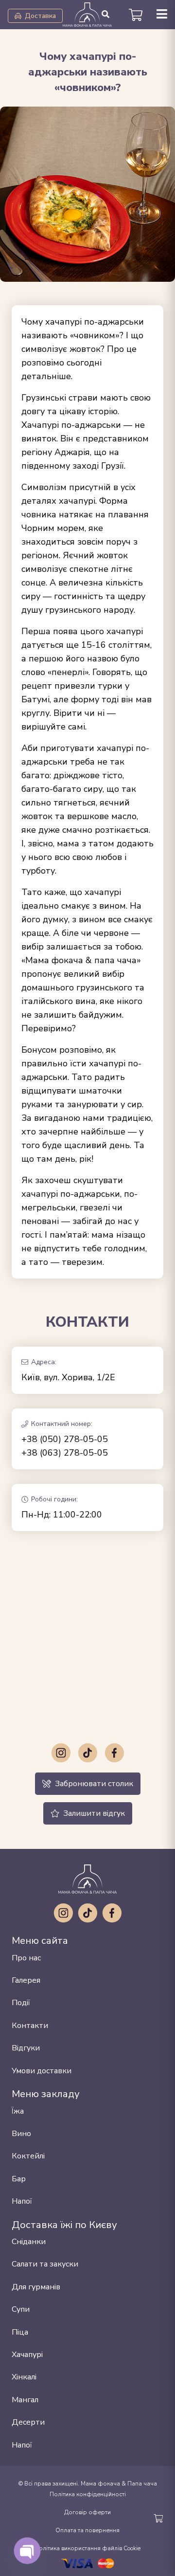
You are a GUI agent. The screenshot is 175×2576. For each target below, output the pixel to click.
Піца (20, 2332)
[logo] (87, 15)
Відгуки (26, 2048)
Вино (21, 2134)
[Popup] (162, 15)
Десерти (28, 2422)
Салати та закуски (45, 2264)
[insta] (61, 1753)
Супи (21, 2309)
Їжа (18, 2111)
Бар (19, 2179)
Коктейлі (28, 2156)
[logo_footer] (87, 1879)
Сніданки (29, 2242)
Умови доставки (42, 2071)
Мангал (25, 2400)
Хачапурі (27, 2355)
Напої (22, 2201)
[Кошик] (135, 15)
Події (21, 2003)
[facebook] (114, 1753)
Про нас (26, 1958)
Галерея (26, 1980)
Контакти (30, 2026)
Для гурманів (36, 2287)
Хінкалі (24, 2377)
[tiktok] (87, 1753)
